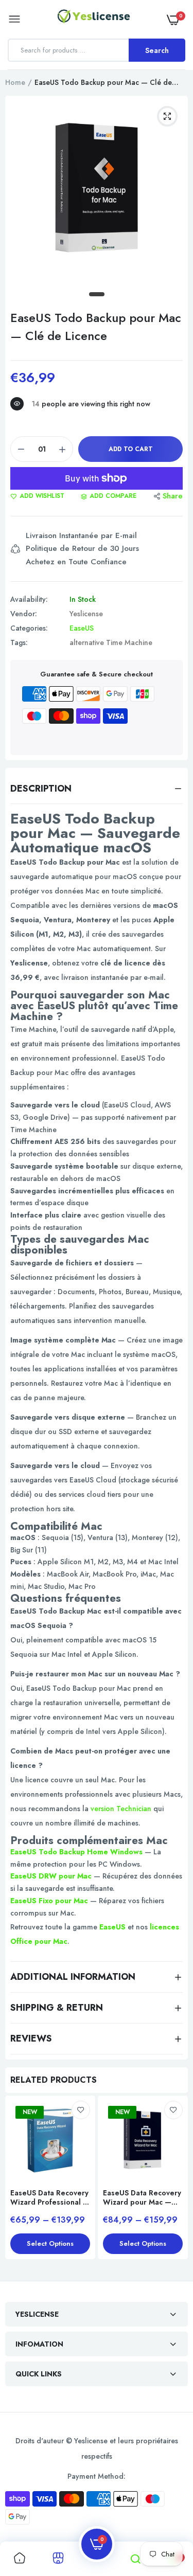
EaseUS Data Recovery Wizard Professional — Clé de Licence (50, 2197)
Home (15, 82)
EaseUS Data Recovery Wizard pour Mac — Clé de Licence (142, 2197)
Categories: (29, 628)
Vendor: (24, 614)
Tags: (19, 642)
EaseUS (82, 628)
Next (175, 2184)
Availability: (29, 599)
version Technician (121, 1809)
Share (173, 496)
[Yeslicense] (94, 19)
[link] (81, 2110)
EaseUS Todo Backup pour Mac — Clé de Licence (96, 327)
